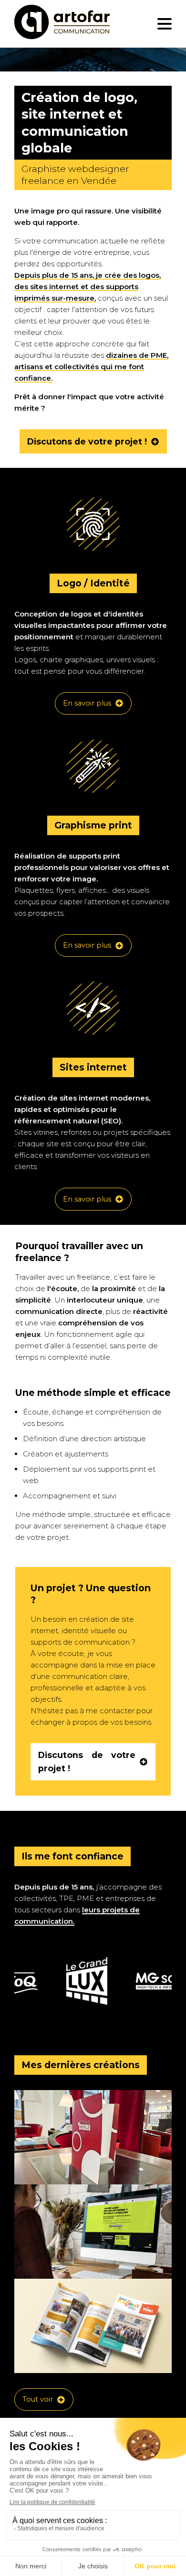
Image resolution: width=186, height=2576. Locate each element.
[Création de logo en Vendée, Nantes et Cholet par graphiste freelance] (62, 24)
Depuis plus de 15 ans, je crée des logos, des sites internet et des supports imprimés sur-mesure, (88, 287)
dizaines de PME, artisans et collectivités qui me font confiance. (91, 367)
